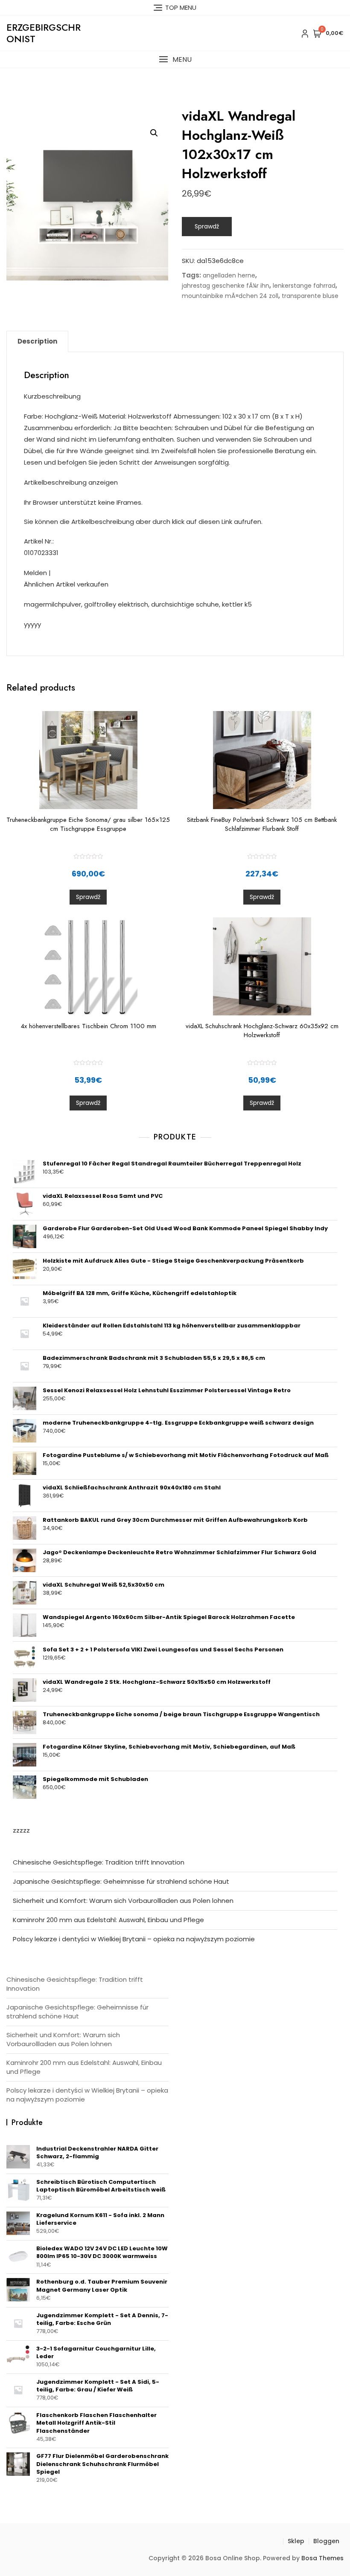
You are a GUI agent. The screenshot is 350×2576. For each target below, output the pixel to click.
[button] (175, 59)
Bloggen (326, 2541)
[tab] (37, 341)
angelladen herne (229, 275)
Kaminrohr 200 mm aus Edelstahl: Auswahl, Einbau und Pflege (108, 1920)
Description (37, 341)
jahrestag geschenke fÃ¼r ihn (226, 286)
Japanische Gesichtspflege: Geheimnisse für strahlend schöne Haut (121, 1881)
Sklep (296, 2541)
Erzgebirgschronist (44, 33)
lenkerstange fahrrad (304, 286)
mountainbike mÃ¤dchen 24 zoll (230, 296)
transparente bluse (310, 296)
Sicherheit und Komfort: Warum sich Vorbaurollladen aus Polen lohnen (123, 1901)
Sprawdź (207, 226)
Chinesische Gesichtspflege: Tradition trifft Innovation (99, 1862)
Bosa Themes (322, 2558)
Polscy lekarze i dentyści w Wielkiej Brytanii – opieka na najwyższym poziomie (134, 1939)
